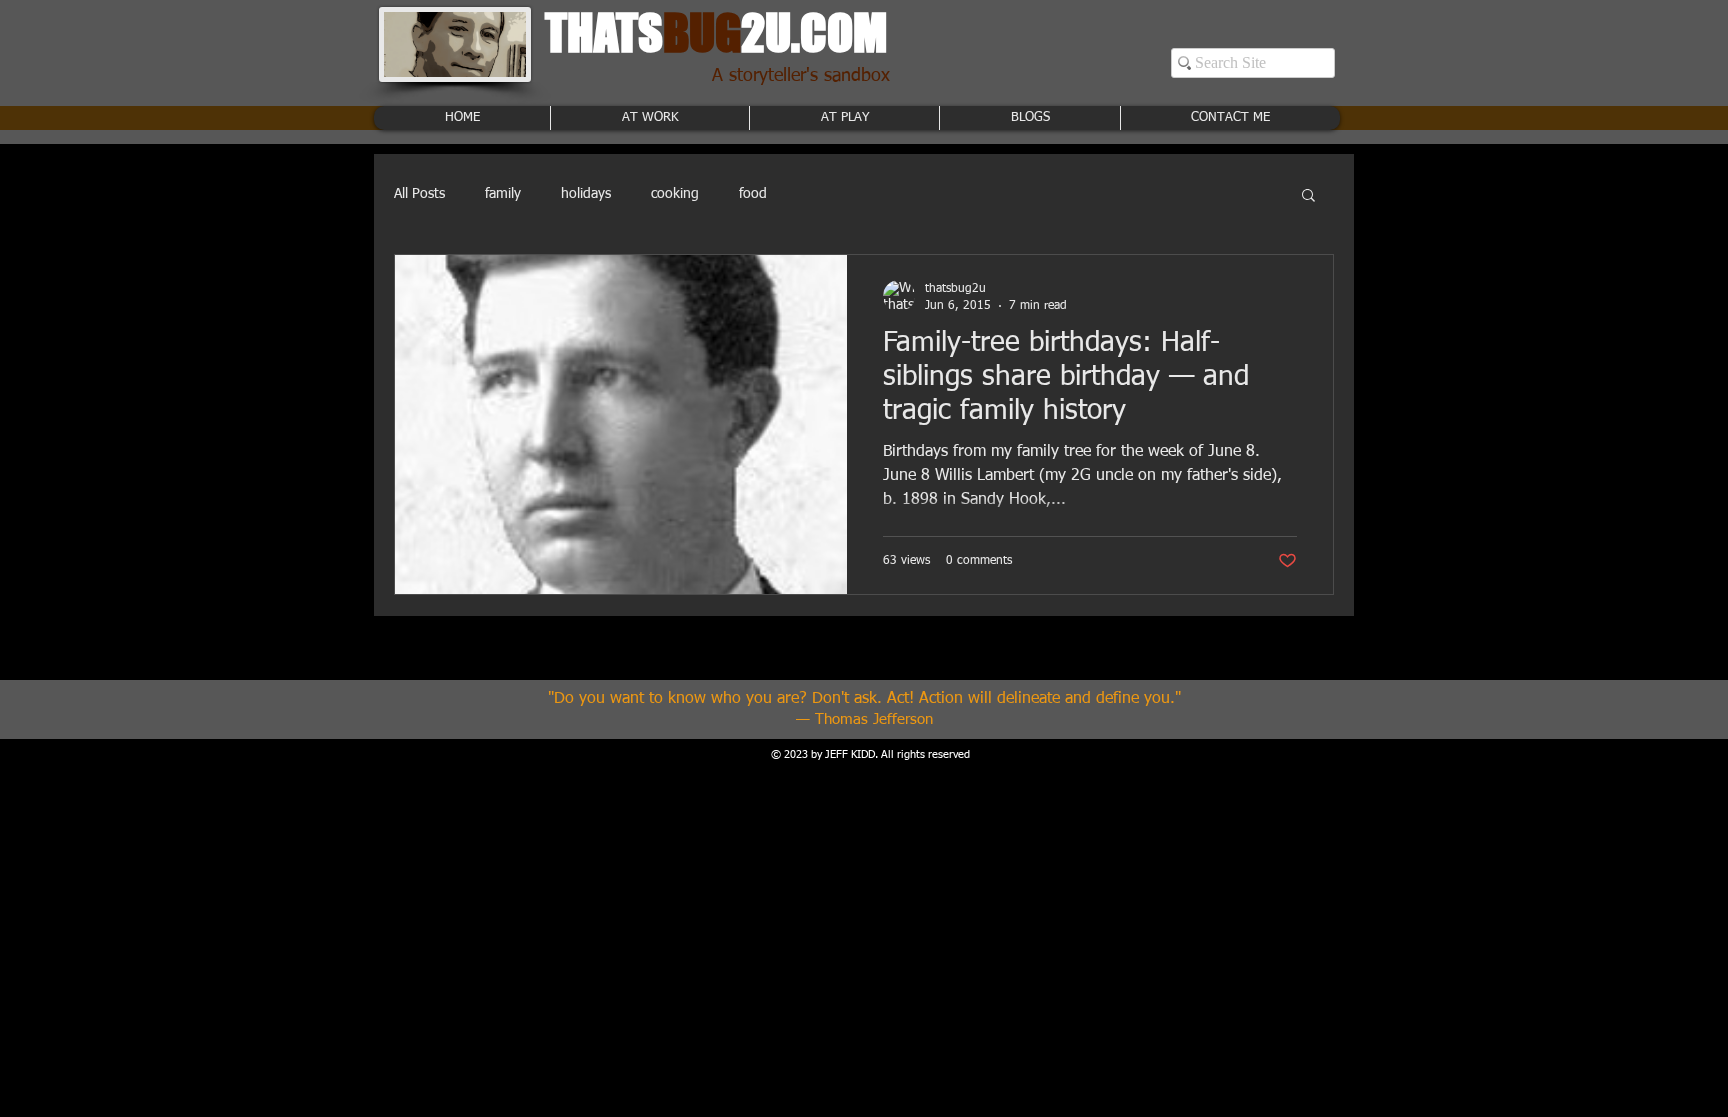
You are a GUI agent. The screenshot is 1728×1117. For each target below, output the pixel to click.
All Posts (419, 194)
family (503, 194)
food (753, 194)
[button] (1308, 196)
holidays (586, 194)
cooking (675, 194)
